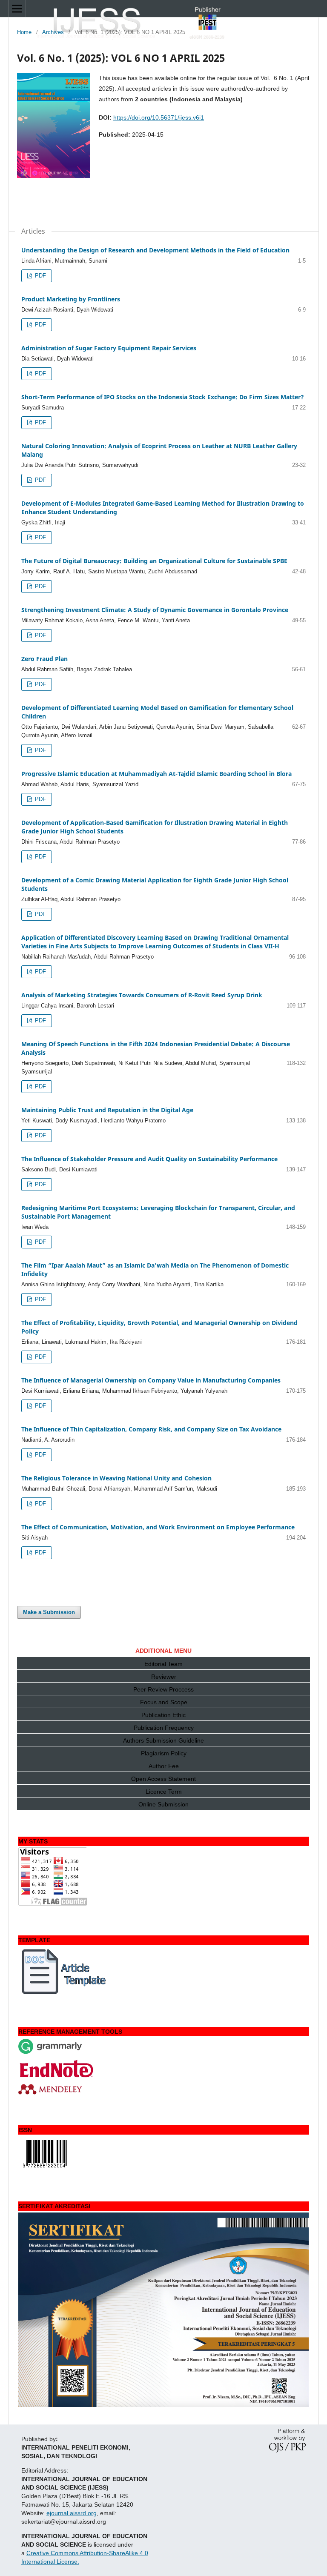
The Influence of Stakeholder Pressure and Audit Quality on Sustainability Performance (149, 1159)
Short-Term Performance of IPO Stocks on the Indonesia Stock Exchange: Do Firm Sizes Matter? (163, 397)
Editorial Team (163, 1664)
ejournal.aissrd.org (72, 2513)
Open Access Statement (163, 1779)
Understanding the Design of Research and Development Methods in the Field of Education (155, 250)
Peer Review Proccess (163, 1689)
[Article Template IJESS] (65, 1994)
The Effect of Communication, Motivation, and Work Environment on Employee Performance (158, 1527)
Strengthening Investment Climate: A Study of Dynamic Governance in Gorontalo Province (155, 610)
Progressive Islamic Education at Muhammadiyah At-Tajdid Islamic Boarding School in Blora (156, 774)
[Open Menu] (17, 9)
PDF (40, 276)
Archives (53, 32)
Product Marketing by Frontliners (71, 299)
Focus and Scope (164, 1702)
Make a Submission (49, 1612)
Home (24, 32)
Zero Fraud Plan (44, 659)
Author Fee (164, 1766)
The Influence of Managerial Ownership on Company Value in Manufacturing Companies (151, 1380)
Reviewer (164, 1677)
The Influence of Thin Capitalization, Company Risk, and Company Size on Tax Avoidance (151, 1429)
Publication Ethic (163, 1715)
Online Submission (163, 1804)
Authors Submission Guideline (163, 1740)
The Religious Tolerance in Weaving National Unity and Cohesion (116, 1478)
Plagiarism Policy (164, 1753)
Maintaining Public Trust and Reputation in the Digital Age (107, 1110)
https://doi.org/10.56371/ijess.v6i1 (159, 117)
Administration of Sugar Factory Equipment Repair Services (109, 348)
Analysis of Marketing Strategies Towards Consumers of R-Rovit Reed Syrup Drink (142, 995)
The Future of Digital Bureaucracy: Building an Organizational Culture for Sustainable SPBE (154, 561)
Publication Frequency (164, 1728)
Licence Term (164, 1792)
